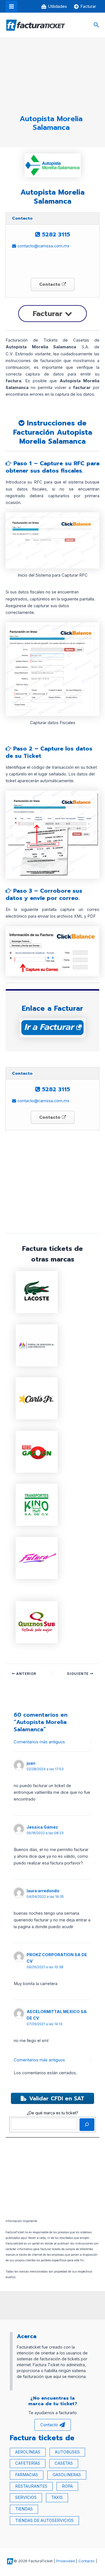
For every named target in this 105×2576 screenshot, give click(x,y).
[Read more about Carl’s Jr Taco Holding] (37, 1398)
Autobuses (67, 2452)
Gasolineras (67, 2475)
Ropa (67, 2486)
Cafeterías (28, 2463)
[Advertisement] (51, 79)
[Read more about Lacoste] (37, 1292)
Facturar (49, 314)
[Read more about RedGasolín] (37, 1451)
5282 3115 (55, 234)
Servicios (26, 2497)
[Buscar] (87, 2124)
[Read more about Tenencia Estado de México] (37, 1345)
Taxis (57, 2497)
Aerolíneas (28, 2452)
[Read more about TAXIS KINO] (37, 1504)
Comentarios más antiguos (39, 1742)
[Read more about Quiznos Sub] (37, 1622)
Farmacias (27, 2475)
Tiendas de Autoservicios (44, 2520)
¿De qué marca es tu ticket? (53, 2113)
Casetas (64, 2463)
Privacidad (66, 2561)
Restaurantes (31, 2486)
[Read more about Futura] (37, 1558)
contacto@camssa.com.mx (43, 246)
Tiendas (24, 2509)
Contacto (51, 284)
